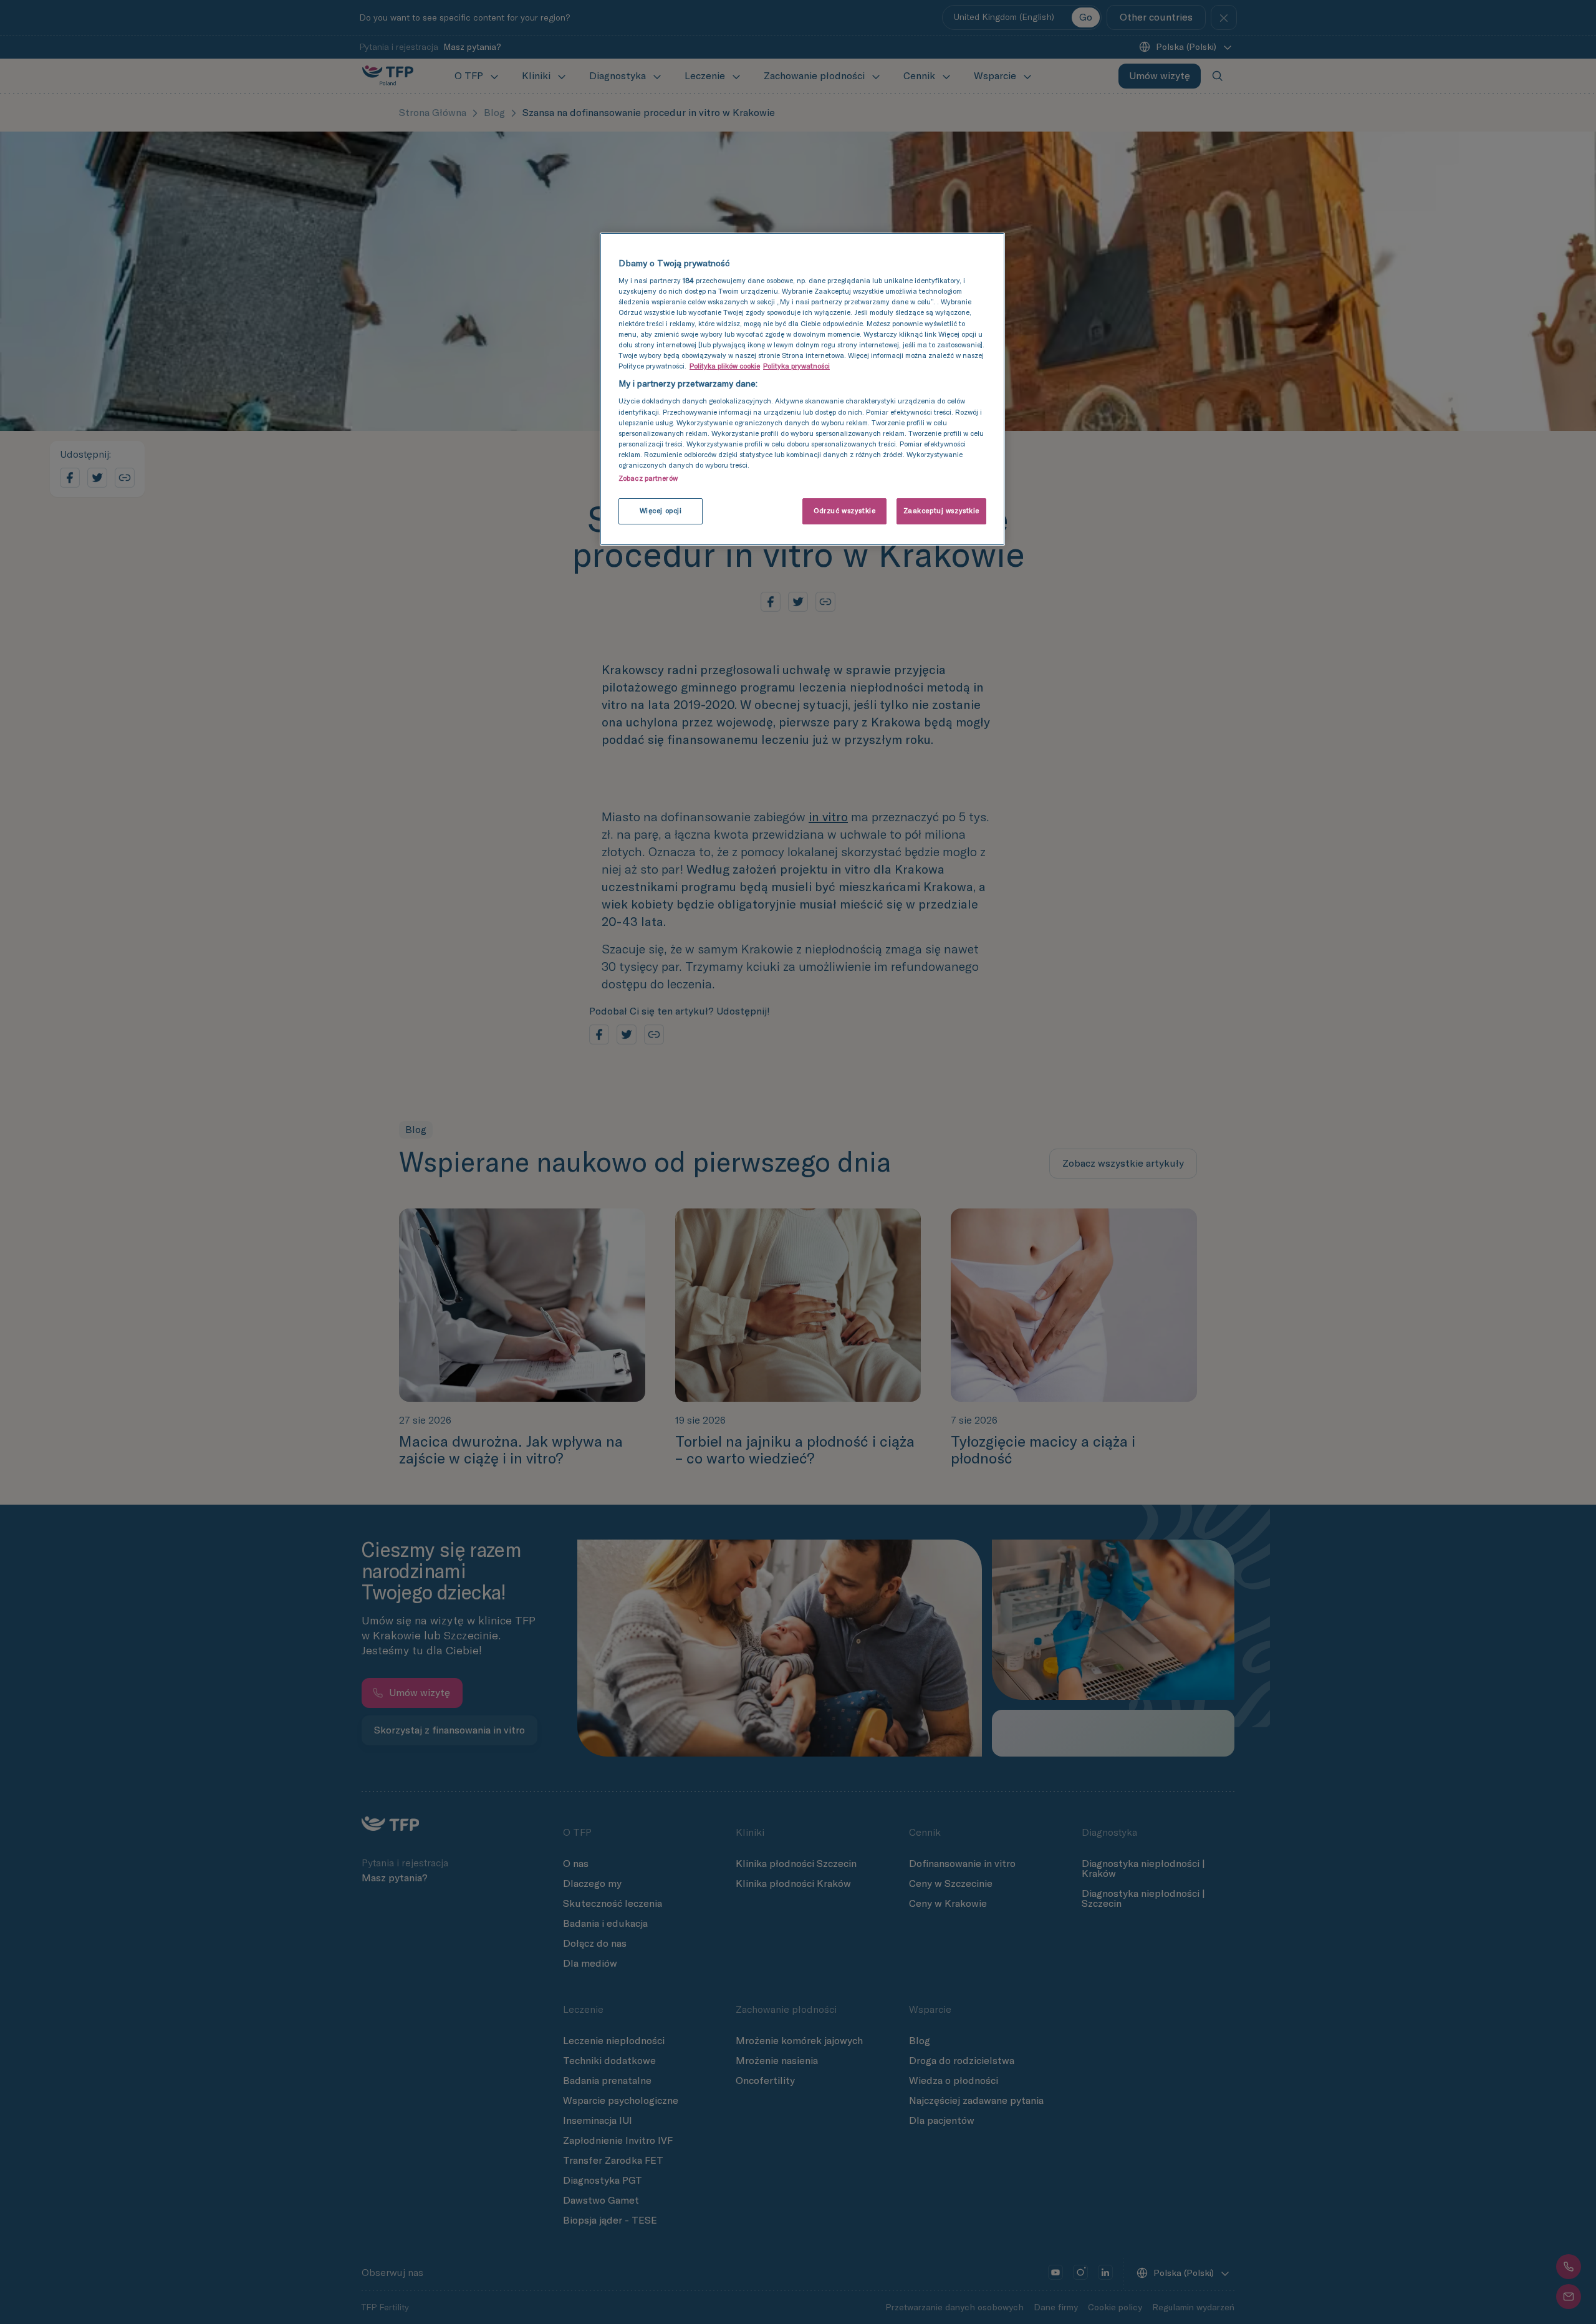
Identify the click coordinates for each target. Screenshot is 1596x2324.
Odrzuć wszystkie (844, 511)
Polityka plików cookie (725, 366)
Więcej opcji (661, 511)
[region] (802, 389)
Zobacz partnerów (648, 478)
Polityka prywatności (796, 366)
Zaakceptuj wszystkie (941, 511)
